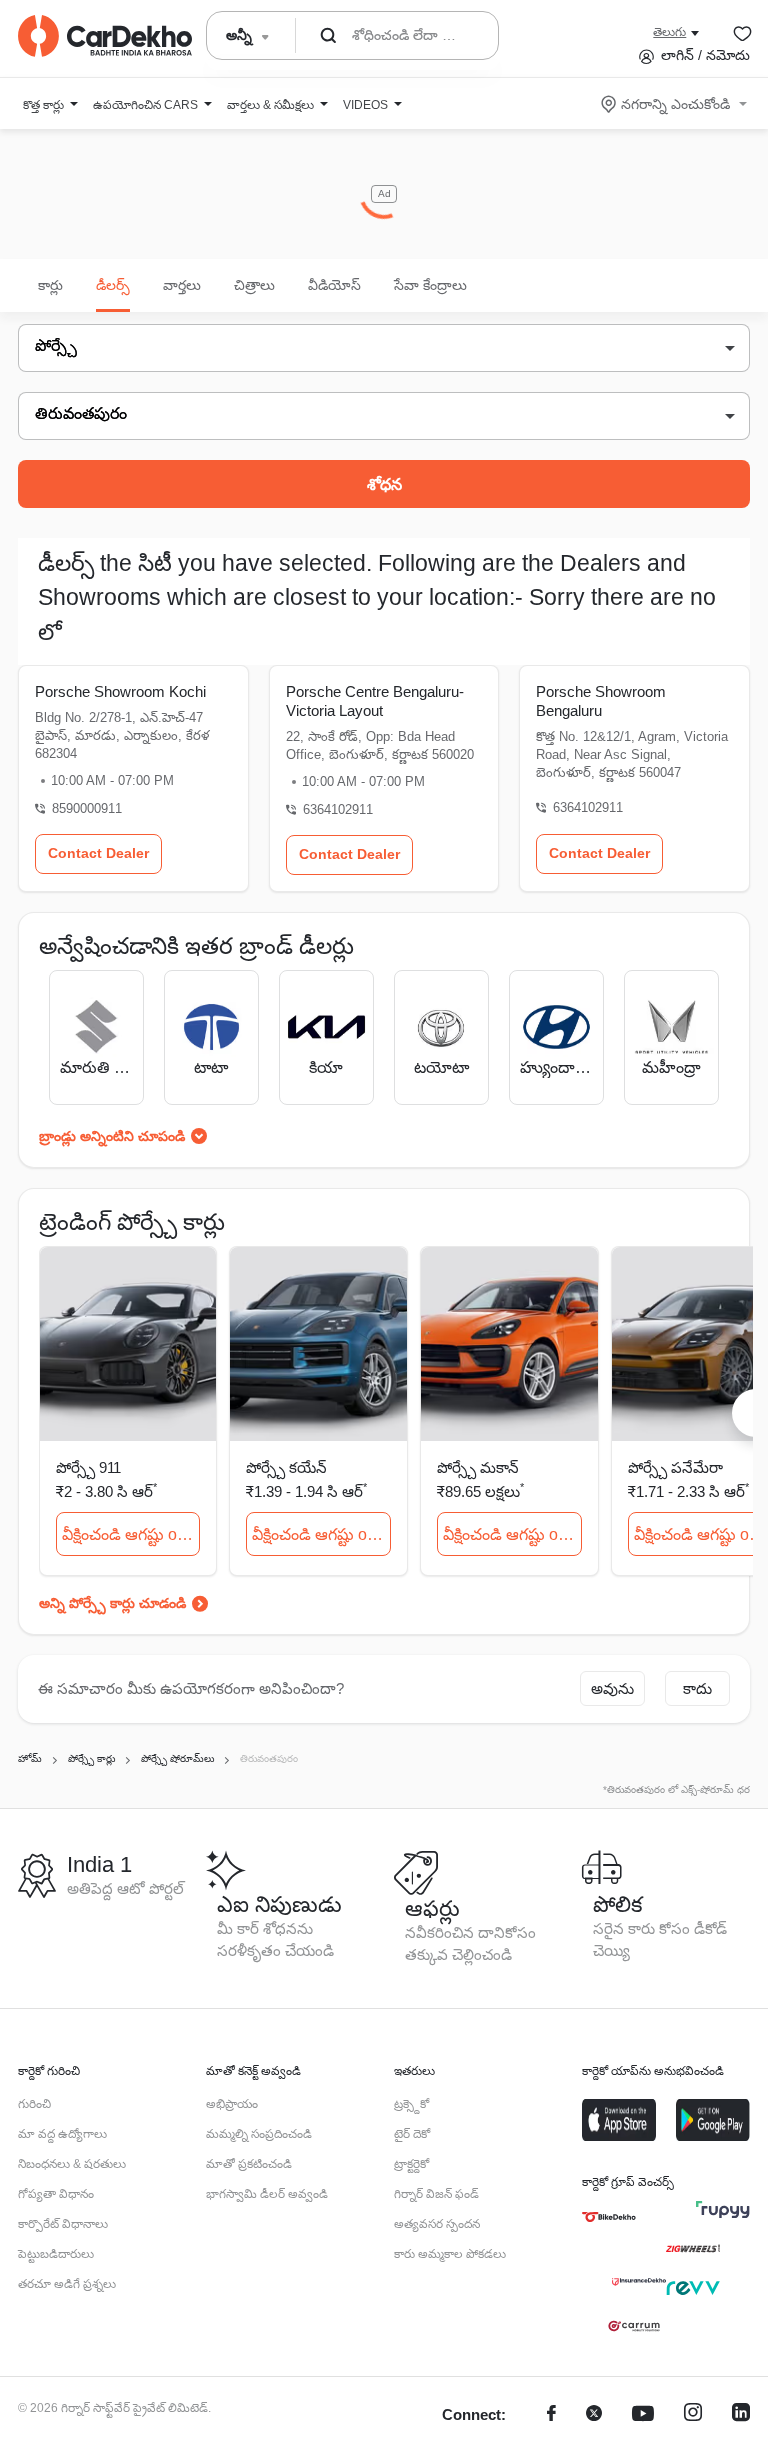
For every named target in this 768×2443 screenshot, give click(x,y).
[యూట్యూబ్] (643, 2415)
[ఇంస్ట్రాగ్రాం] (693, 2415)
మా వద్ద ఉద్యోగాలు (62, 2134)
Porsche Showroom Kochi (120, 691)
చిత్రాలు (254, 285)
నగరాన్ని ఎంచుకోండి (675, 104)
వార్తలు (182, 285)
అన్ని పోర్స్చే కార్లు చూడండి (112, 1603)
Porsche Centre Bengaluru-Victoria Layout (375, 701)
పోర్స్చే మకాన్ (478, 1467)
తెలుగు (669, 32)
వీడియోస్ (334, 285)
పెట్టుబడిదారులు (56, 2254)
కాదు (697, 1688)
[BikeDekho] (609, 2217)
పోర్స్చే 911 (88, 1467)
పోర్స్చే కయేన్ (286, 1467)
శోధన (384, 484)
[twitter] (594, 2415)
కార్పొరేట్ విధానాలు (63, 2224)
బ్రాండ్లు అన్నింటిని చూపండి (112, 1136)
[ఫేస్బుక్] (551, 2415)
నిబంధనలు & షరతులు (72, 2164)
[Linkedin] (741, 2415)
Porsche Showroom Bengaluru (601, 701)
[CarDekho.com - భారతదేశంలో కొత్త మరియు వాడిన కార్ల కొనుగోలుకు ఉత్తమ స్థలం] (105, 36)
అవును (612, 1688)
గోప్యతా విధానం (56, 2194)
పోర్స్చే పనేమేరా (675, 1467)
